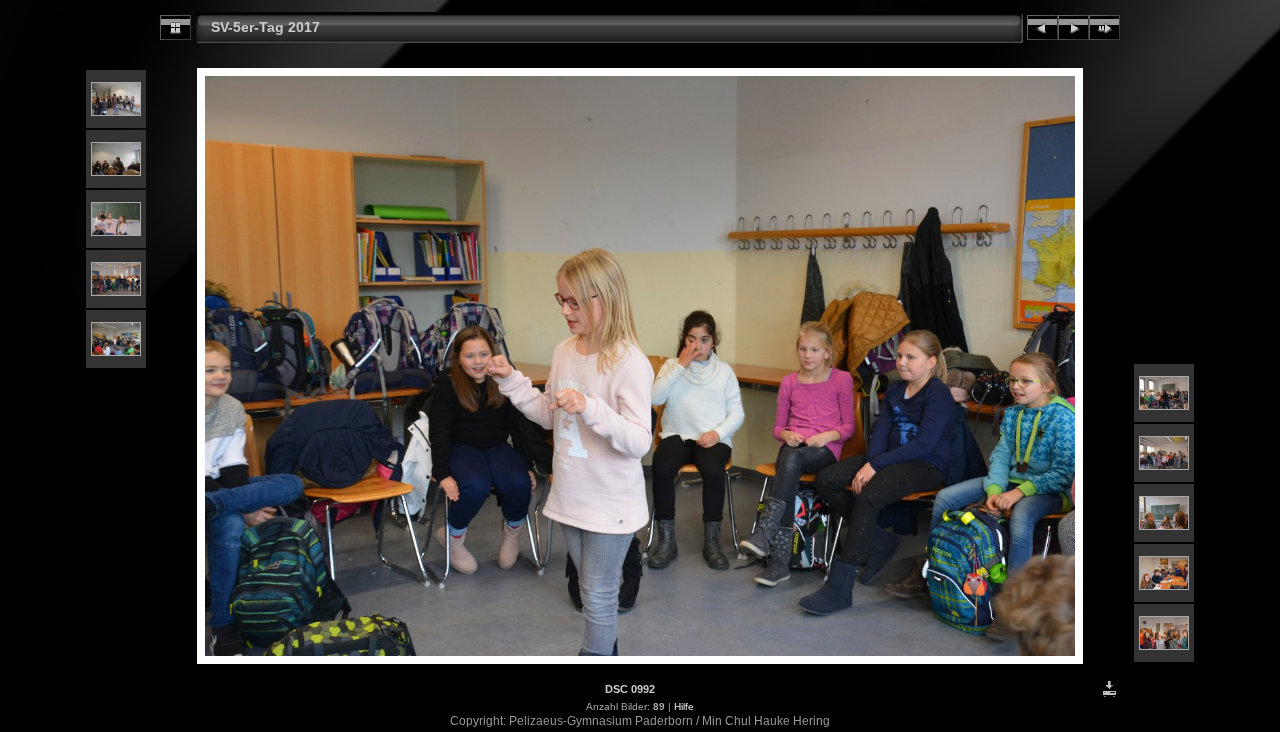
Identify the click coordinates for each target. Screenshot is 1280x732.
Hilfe (684, 706)
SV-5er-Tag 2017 (265, 27)
